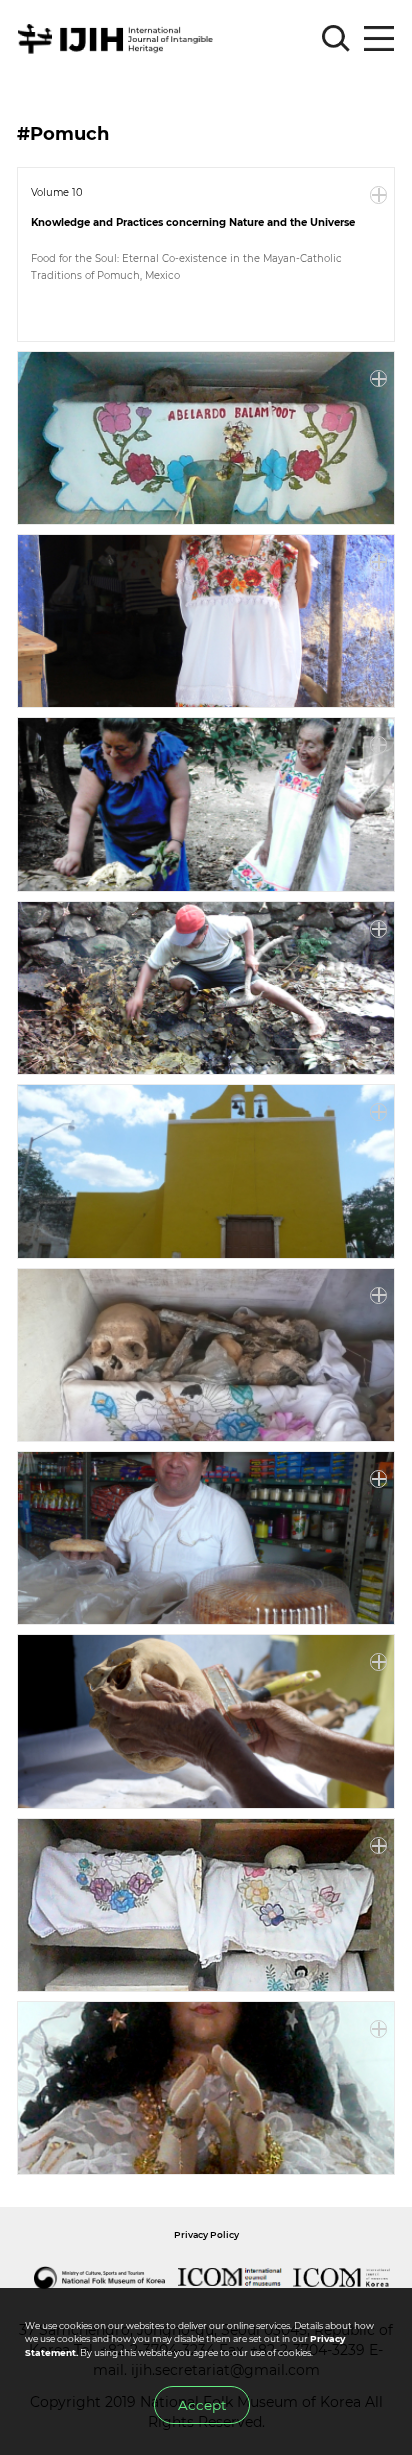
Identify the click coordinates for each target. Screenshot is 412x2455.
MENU (379, 39)
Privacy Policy (206, 2234)
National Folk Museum (100, 2278)
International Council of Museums (230, 2278)
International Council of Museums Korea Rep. (342, 2278)
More (379, 195)
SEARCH (336, 39)
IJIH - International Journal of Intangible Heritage (118, 39)
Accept (202, 2405)
